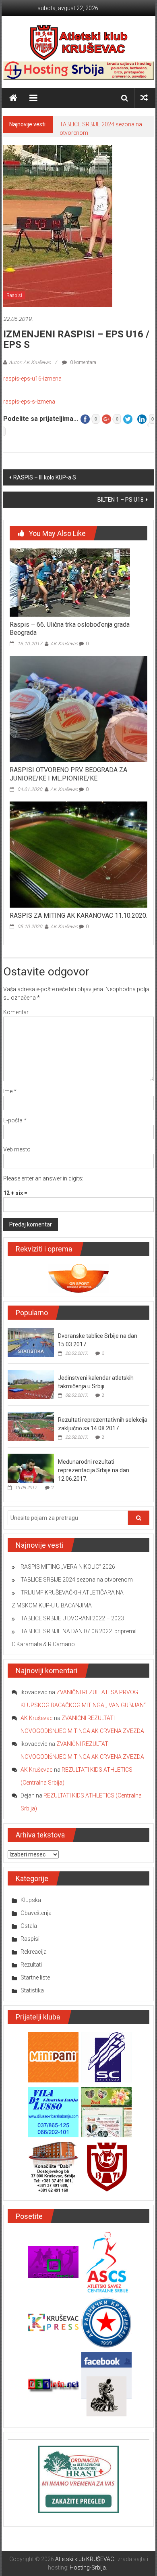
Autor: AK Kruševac (30, 362)
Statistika (32, 1990)
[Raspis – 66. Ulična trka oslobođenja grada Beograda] (70, 582)
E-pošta (15, 1120)
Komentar (16, 1012)
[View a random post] (144, 98)
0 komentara (83, 362)
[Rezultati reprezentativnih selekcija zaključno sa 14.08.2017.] (31, 1426)
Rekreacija (34, 1952)
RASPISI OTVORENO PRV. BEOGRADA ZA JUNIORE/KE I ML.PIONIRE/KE (68, 774)
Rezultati (31, 1965)
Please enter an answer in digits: (43, 1178)
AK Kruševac (64, 644)
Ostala (29, 1926)
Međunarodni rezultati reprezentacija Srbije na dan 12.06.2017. (94, 1470)
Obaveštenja (36, 1913)
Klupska (31, 1900)
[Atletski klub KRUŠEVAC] (79, 42)
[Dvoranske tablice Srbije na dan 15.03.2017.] (31, 1342)
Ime (10, 1091)
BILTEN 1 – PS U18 (121, 500)
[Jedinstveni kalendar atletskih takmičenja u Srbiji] (31, 1384)
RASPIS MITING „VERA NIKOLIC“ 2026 (68, 1567)
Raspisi (14, 295)
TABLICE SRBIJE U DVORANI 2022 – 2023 (72, 1618)
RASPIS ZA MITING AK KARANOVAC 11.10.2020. (78, 916)
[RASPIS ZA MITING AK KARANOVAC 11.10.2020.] (79, 854)
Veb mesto (17, 1149)
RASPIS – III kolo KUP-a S (45, 477)
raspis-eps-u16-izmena (32, 379)
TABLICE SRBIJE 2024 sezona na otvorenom (77, 1580)
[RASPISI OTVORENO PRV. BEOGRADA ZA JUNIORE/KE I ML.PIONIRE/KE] (79, 708)
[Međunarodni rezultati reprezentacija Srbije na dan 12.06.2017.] (31, 1468)
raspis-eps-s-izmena (29, 402)
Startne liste (35, 1978)
